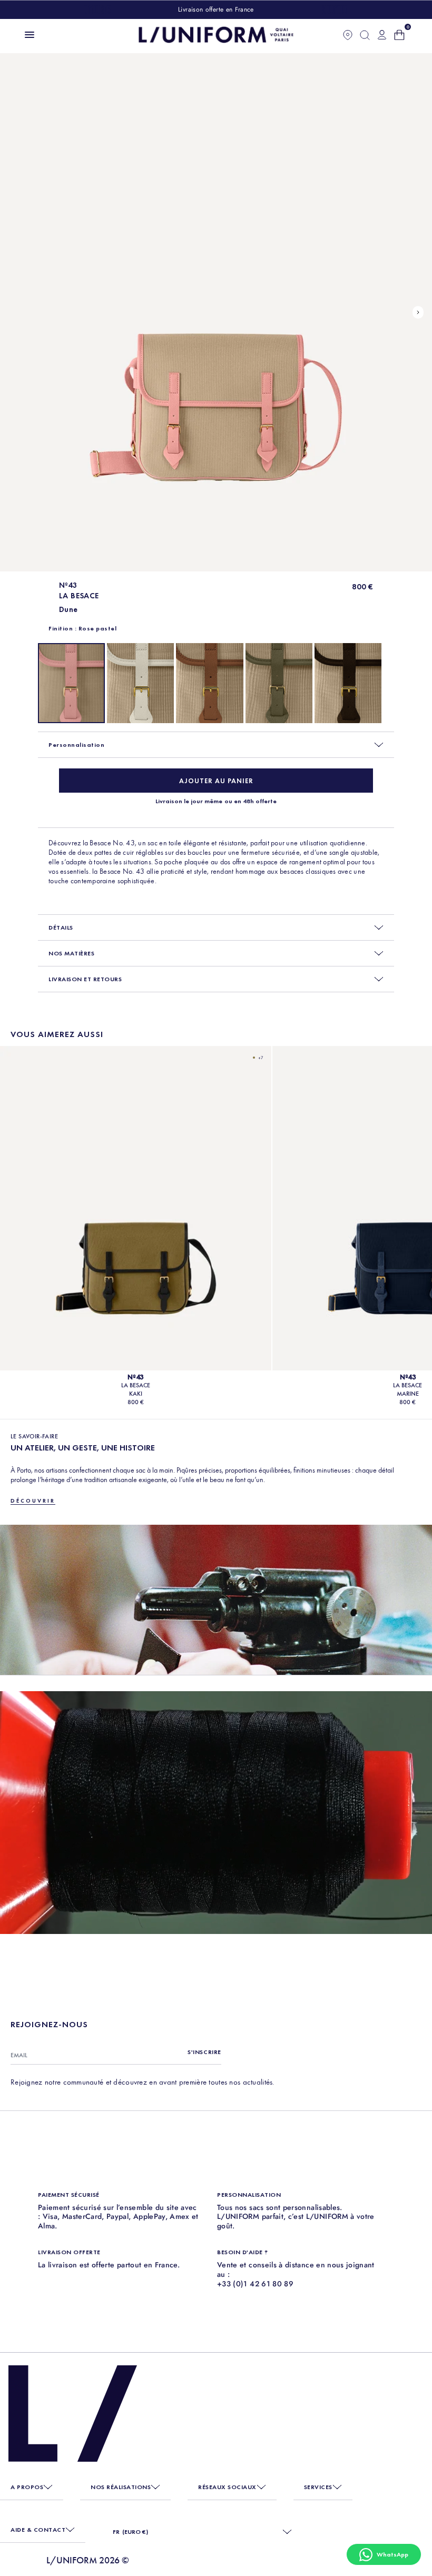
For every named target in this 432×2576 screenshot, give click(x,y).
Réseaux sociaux (227, 2487)
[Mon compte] (382, 35)
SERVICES (318, 2487)
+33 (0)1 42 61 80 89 (255, 2284)
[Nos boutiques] (348, 35)
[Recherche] (365, 35)
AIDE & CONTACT (38, 2530)
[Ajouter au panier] (216, 781)
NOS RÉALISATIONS (121, 2487)
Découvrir (33, 1501)
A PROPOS (27, 2487)
